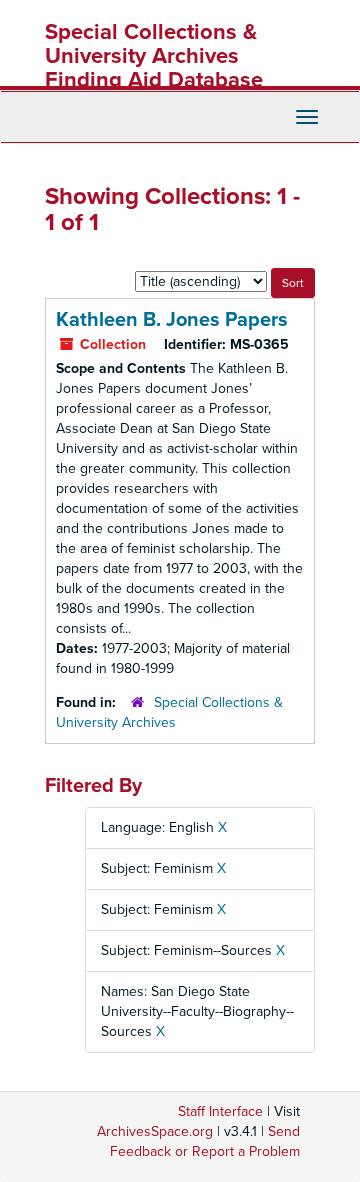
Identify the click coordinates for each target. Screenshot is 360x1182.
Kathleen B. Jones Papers (172, 320)
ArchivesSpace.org (155, 1131)
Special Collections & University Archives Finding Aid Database (154, 56)
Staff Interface (220, 1111)
